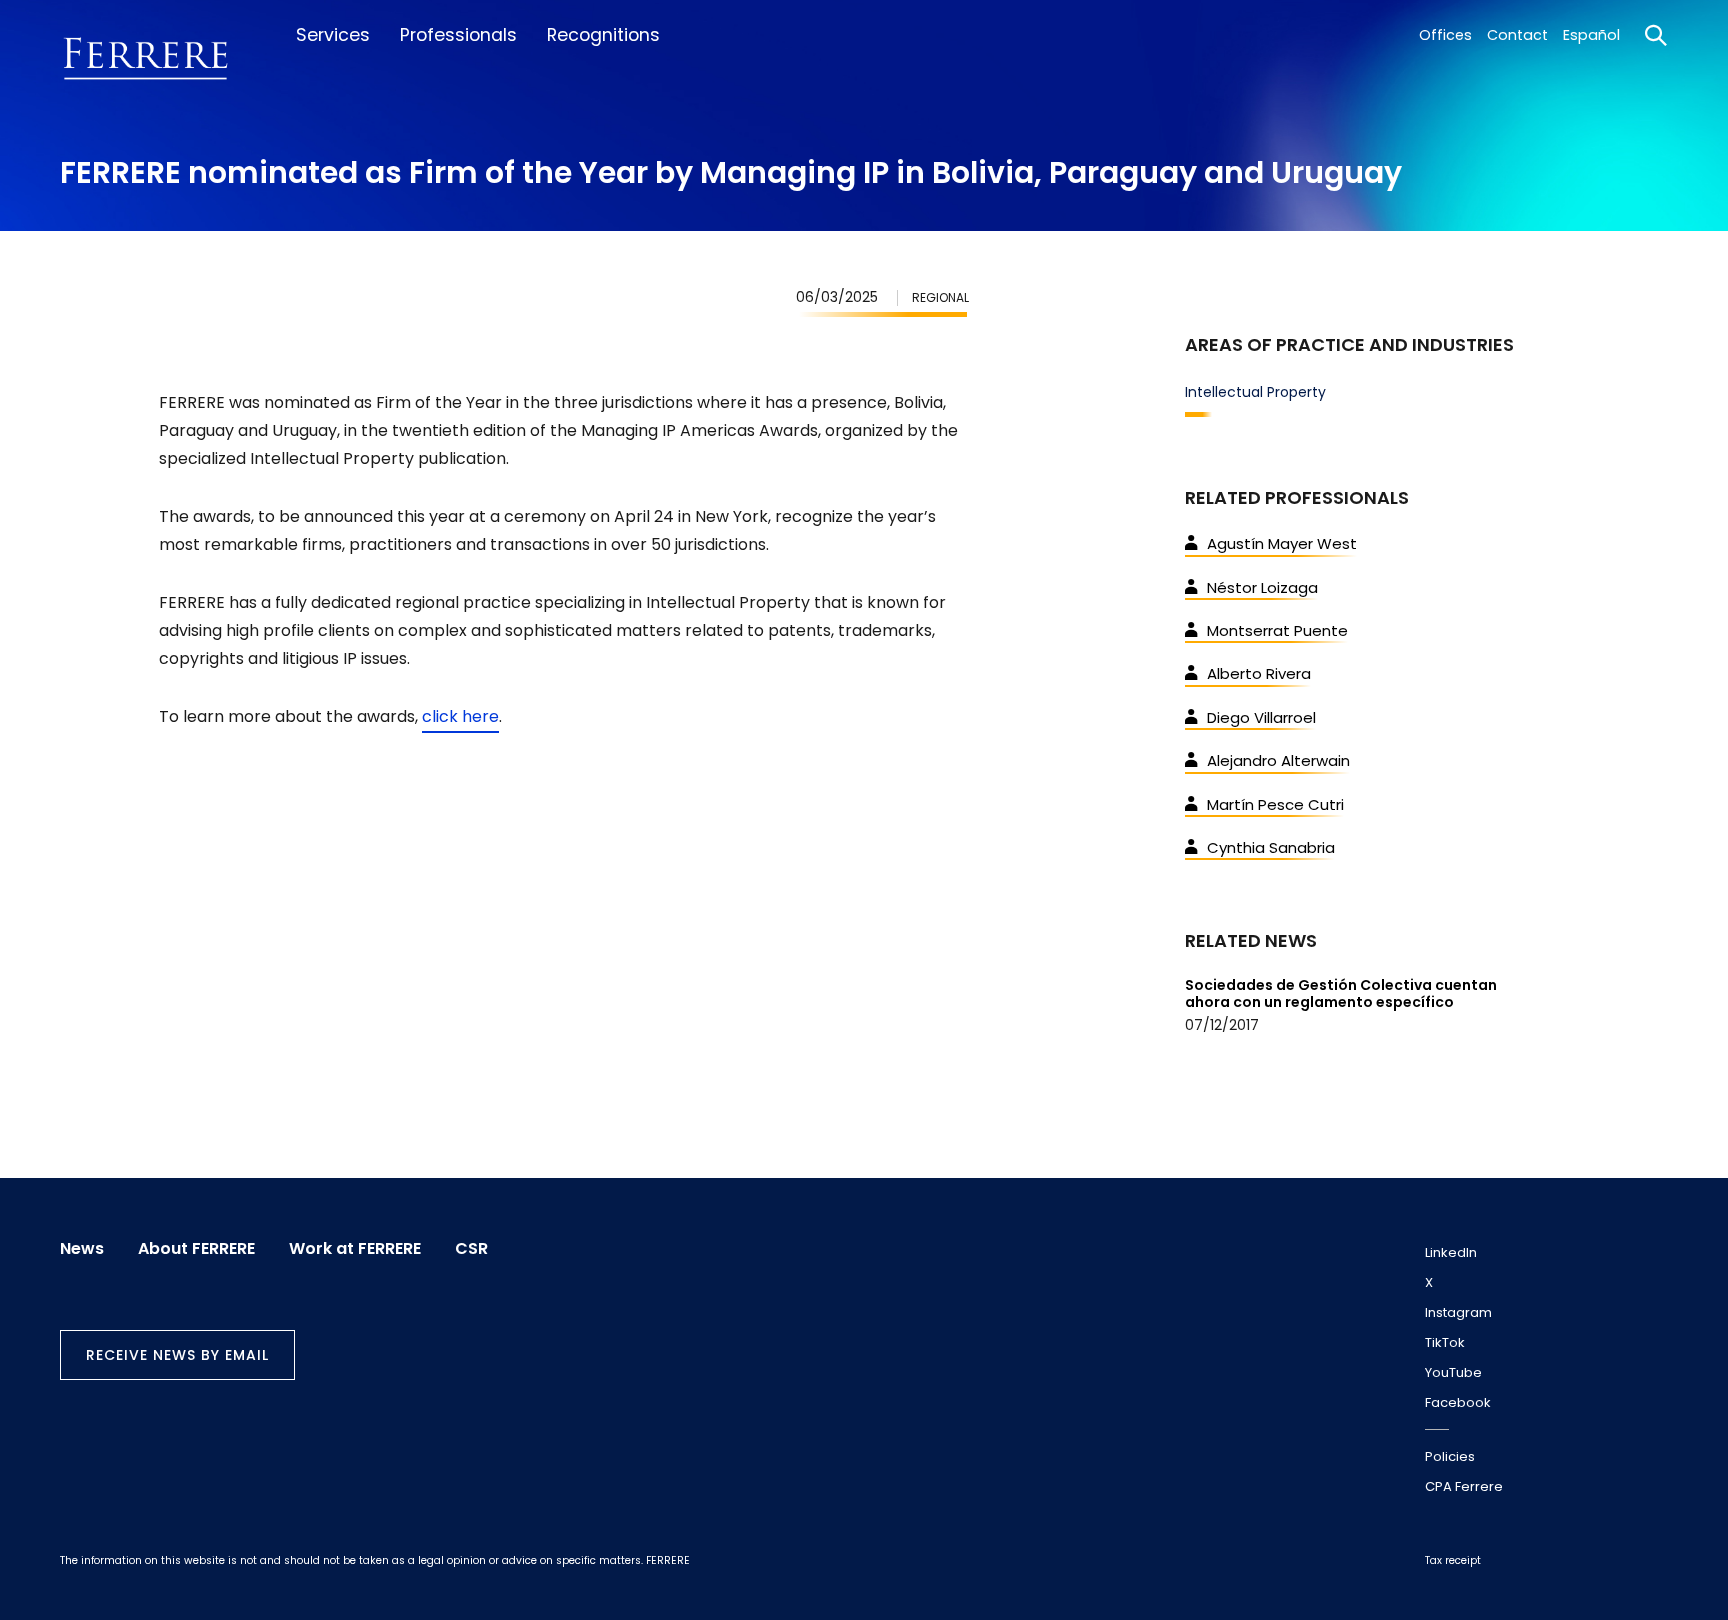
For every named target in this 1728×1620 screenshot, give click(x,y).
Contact (1517, 35)
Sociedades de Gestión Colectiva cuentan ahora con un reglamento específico (1341, 993)
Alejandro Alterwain (1278, 760)
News (82, 1249)
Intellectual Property (1255, 392)
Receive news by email (177, 1355)
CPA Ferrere (1464, 1486)
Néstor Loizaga (1262, 587)
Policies (1450, 1456)
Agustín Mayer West (1282, 543)
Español (1591, 35)
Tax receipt (1453, 1560)
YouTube (1453, 1372)
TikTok (1445, 1342)
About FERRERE (196, 1249)
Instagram (1458, 1312)
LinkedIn (1451, 1252)
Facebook (1458, 1402)
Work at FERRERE (355, 1249)
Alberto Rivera (1259, 673)
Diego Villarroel (1261, 717)
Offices (1445, 35)
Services (333, 35)
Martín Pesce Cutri (1275, 804)
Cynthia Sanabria (1271, 847)
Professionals (458, 35)
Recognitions (603, 35)
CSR (471, 1249)
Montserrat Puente (1277, 630)
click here (460, 716)
